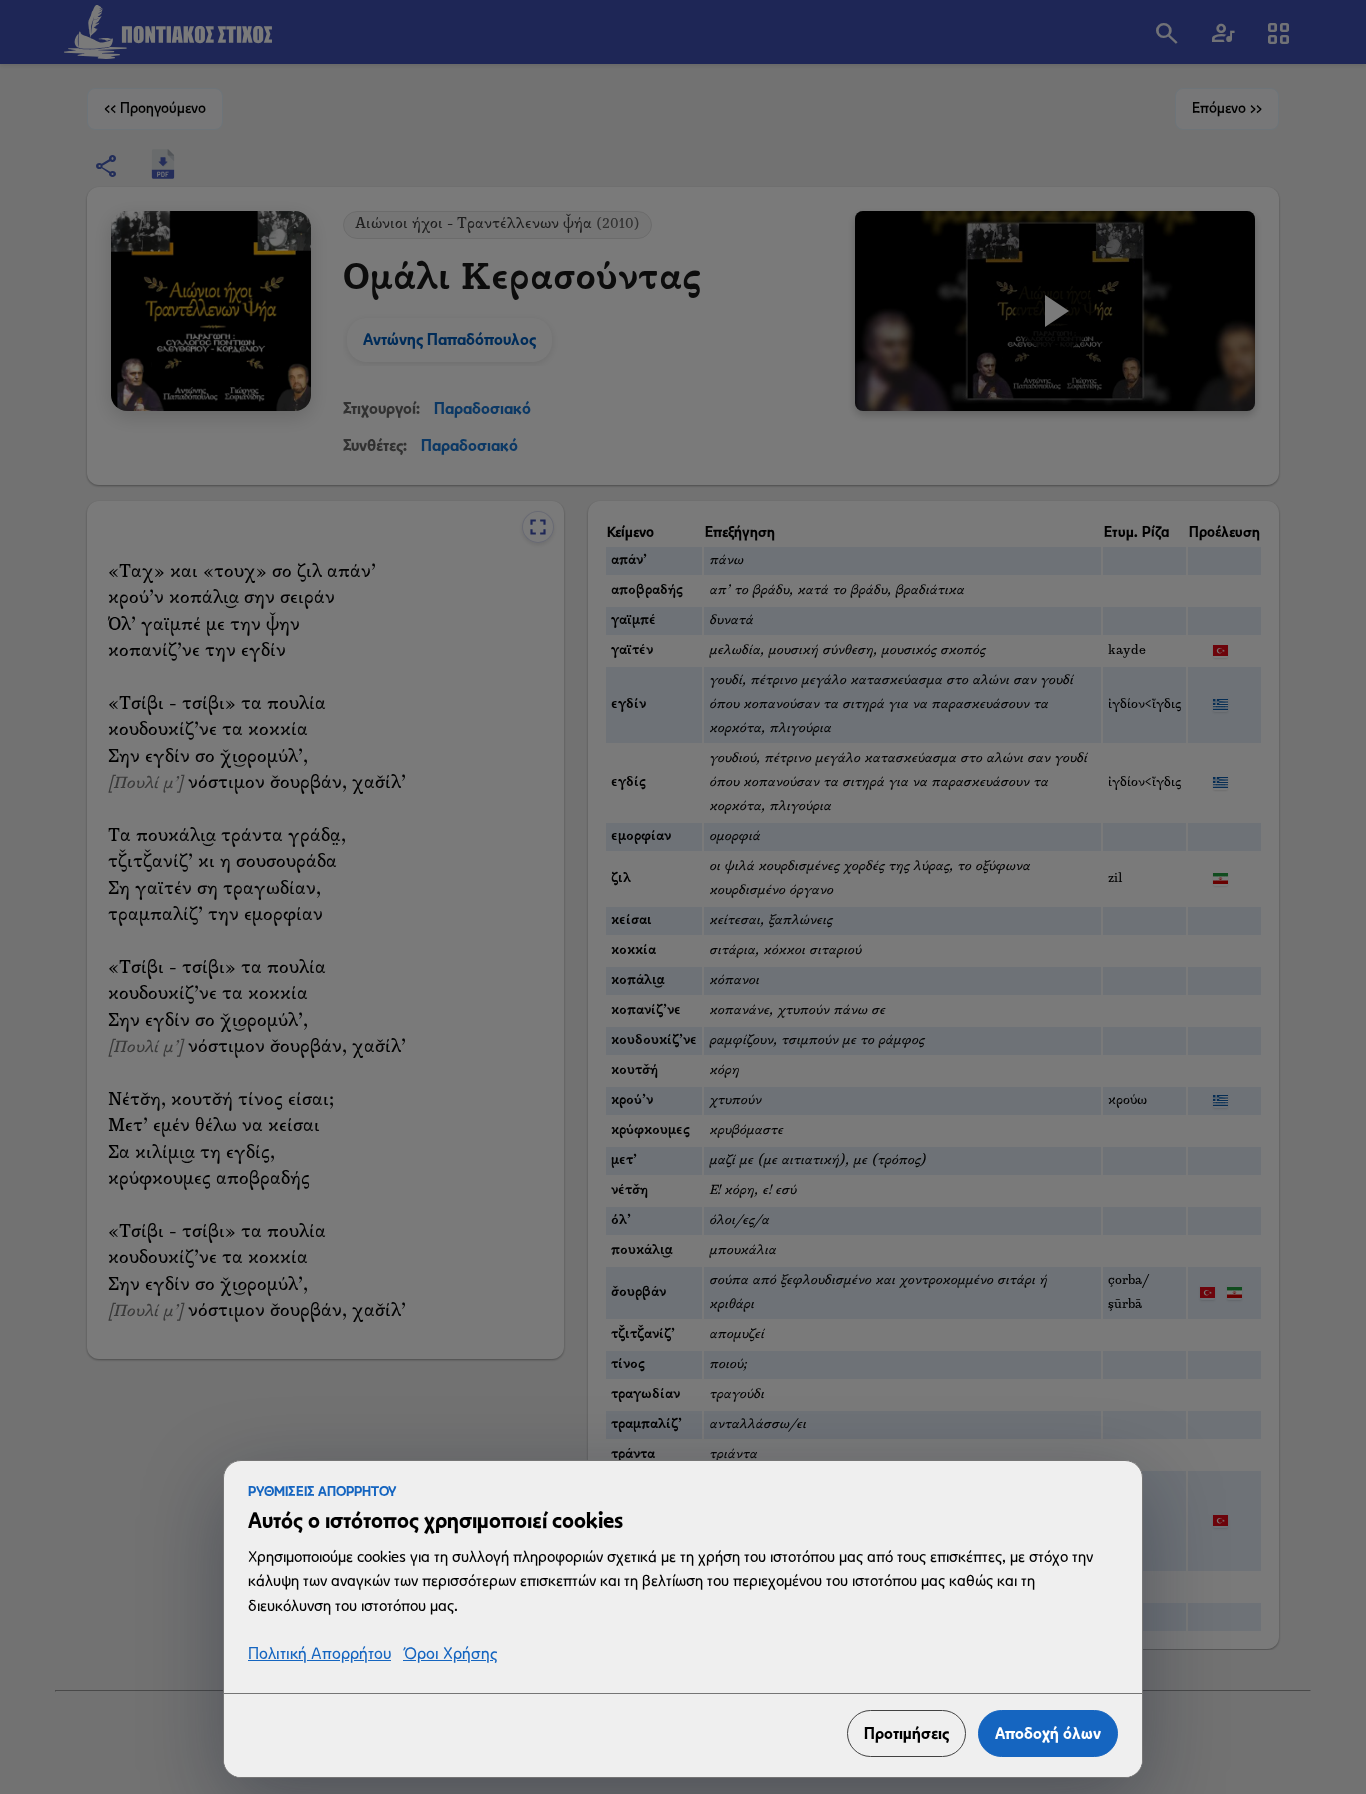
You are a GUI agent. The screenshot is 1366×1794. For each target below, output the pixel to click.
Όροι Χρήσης (450, 1654)
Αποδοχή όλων (1048, 1733)
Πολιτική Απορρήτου (319, 1654)
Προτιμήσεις (906, 1733)
